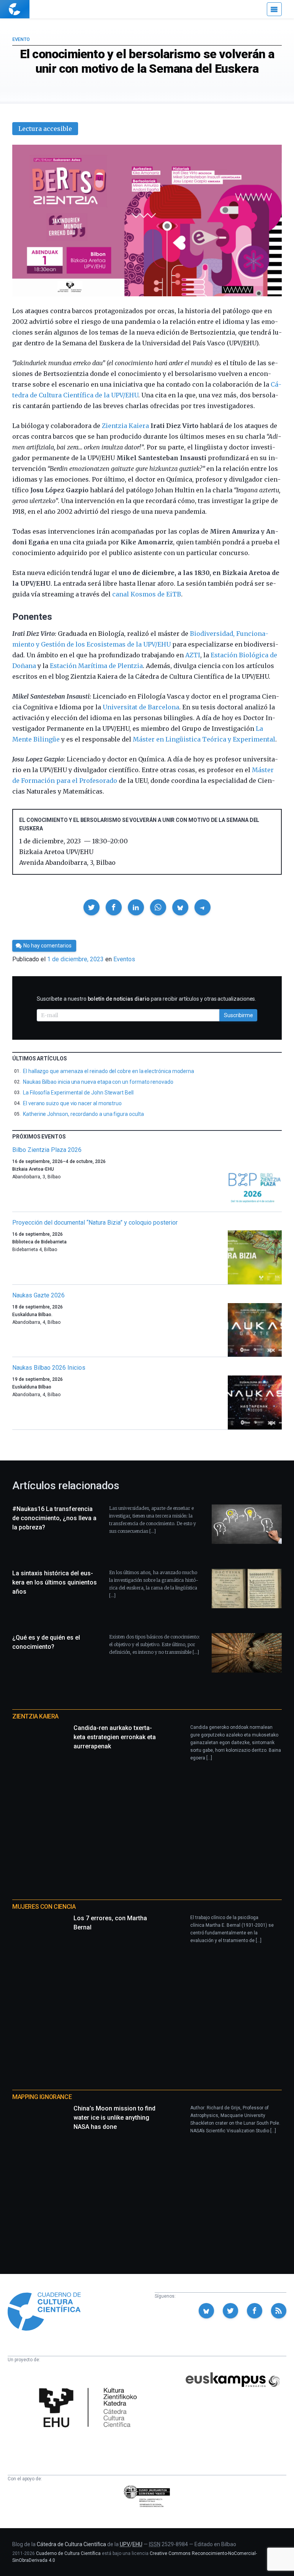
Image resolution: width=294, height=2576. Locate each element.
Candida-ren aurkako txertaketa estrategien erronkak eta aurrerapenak (115, 1737)
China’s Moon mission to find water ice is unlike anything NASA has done (114, 2118)
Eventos (124, 959)
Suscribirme (238, 1015)
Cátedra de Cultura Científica (71, 2544)
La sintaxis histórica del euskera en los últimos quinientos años (55, 1582)
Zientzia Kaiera (125, 426)
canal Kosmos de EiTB (147, 594)
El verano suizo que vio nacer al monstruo (72, 1103)
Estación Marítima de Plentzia (96, 666)
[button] (91, 907)
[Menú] (274, 9)
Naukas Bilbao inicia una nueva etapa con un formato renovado (98, 1082)
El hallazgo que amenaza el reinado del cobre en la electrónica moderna (109, 1071)
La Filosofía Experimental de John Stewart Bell (78, 1093)
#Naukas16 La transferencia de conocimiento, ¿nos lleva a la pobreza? (54, 1518)
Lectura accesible (45, 129)
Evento (21, 39)
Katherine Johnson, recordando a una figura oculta (83, 1114)
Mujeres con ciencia (44, 1907)
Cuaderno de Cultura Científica (68, 2553)
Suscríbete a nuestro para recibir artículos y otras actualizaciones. (146, 999)
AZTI (193, 655)
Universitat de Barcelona (141, 707)
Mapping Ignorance (42, 2097)
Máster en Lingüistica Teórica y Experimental (204, 739)
